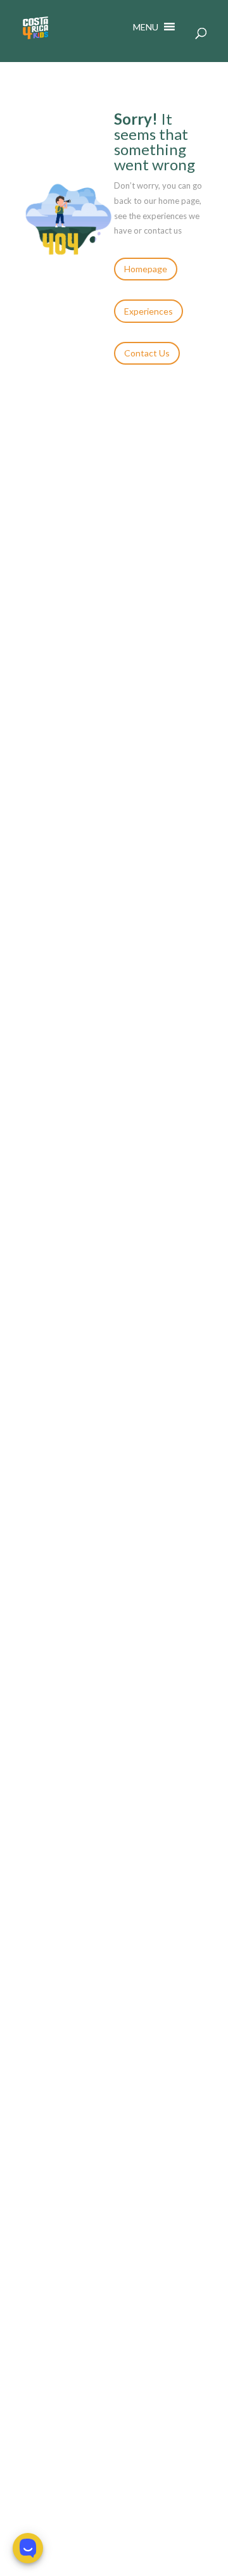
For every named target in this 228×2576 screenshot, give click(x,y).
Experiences (149, 311)
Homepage (146, 269)
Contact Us (147, 353)
